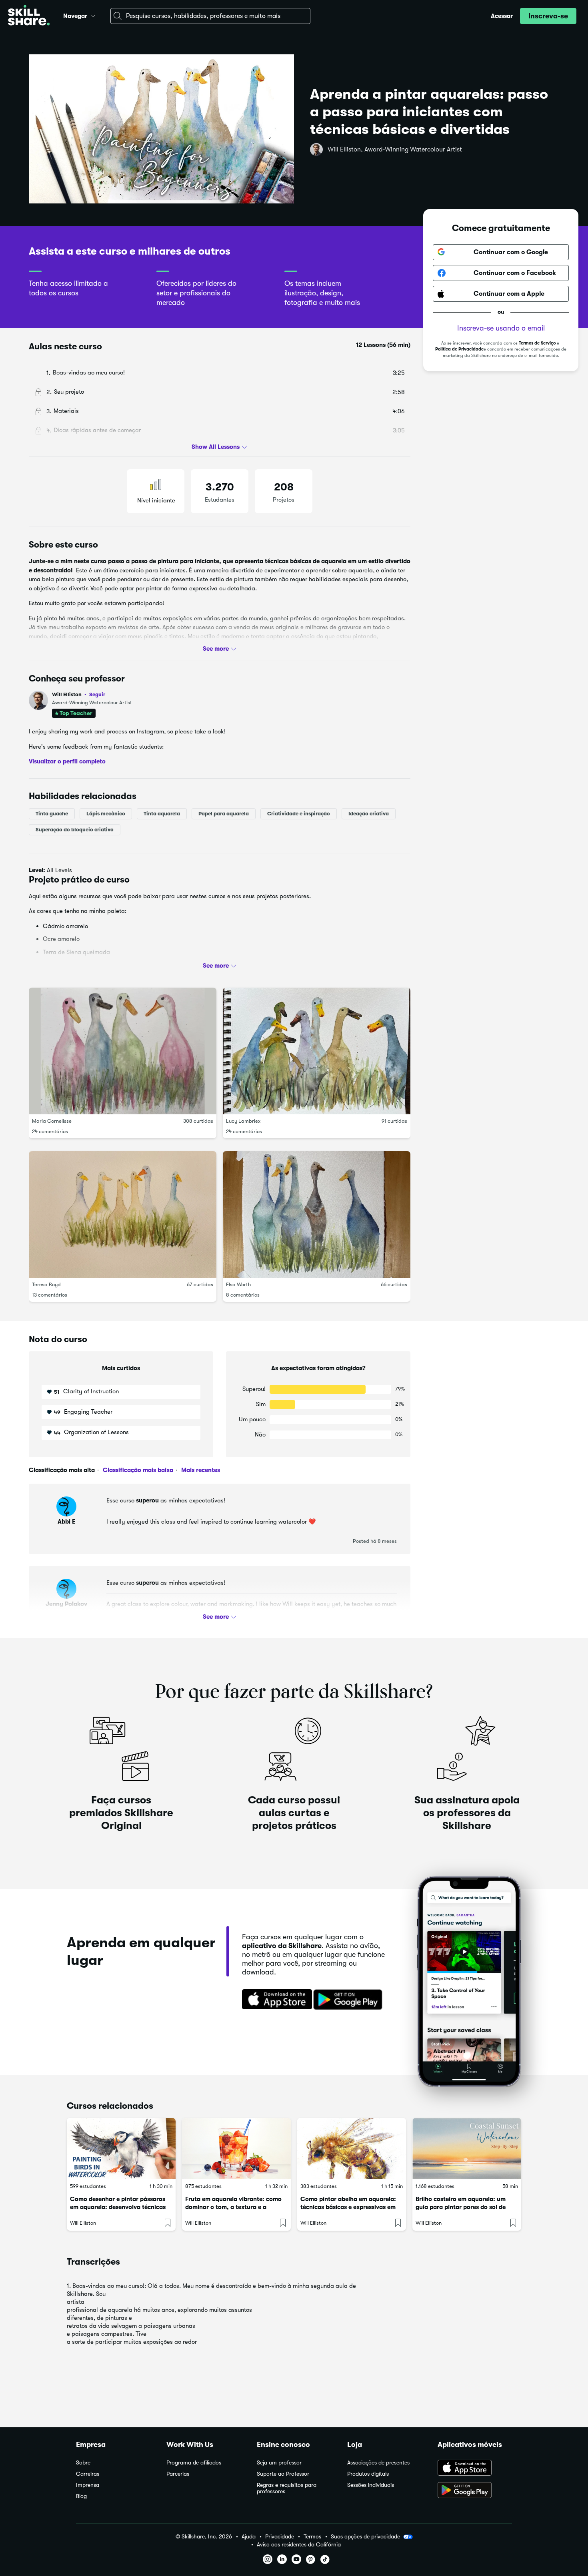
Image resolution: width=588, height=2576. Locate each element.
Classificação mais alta (62, 1470)
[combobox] (210, 16)
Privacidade (280, 2537)
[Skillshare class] (121, 2149)
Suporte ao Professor (283, 2474)
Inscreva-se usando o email (501, 328)
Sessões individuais (371, 2485)
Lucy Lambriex (243, 1121)
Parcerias (178, 2474)
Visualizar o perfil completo (67, 761)
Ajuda (249, 2537)
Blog (81, 2496)
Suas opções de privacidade (365, 2536)
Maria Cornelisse (52, 1121)
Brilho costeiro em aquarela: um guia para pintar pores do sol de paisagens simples (461, 2207)
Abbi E (66, 1522)
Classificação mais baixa (137, 1470)
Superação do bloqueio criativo (75, 829)
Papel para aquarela (224, 813)
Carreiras (88, 2474)
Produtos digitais (368, 2474)
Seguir (97, 694)
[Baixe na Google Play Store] (350, 2000)
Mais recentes (200, 1470)
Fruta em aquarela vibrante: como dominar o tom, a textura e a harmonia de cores (233, 2207)
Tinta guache (52, 813)
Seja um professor (279, 2463)
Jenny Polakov (66, 1604)
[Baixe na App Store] (274, 2000)
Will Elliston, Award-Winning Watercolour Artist (395, 149)
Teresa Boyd (46, 1284)
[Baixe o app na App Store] (475, 2468)
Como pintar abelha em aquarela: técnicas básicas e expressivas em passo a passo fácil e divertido (348, 2207)
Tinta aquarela (162, 813)
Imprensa (88, 2485)
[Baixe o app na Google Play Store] (475, 2491)
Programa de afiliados (194, 2463)
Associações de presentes (378, 2463)
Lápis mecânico (106, 813)
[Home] (29, 16)
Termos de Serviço (537, 343)
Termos (312, 2537)
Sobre (83, 2463)
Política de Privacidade (459, 349)
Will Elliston (79, 694)
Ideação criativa (369, 813)
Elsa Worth (238, 1284)
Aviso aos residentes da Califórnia (299, 2545)
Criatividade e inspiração (299, 813)
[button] (93, 15)
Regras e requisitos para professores (287, 2488)
